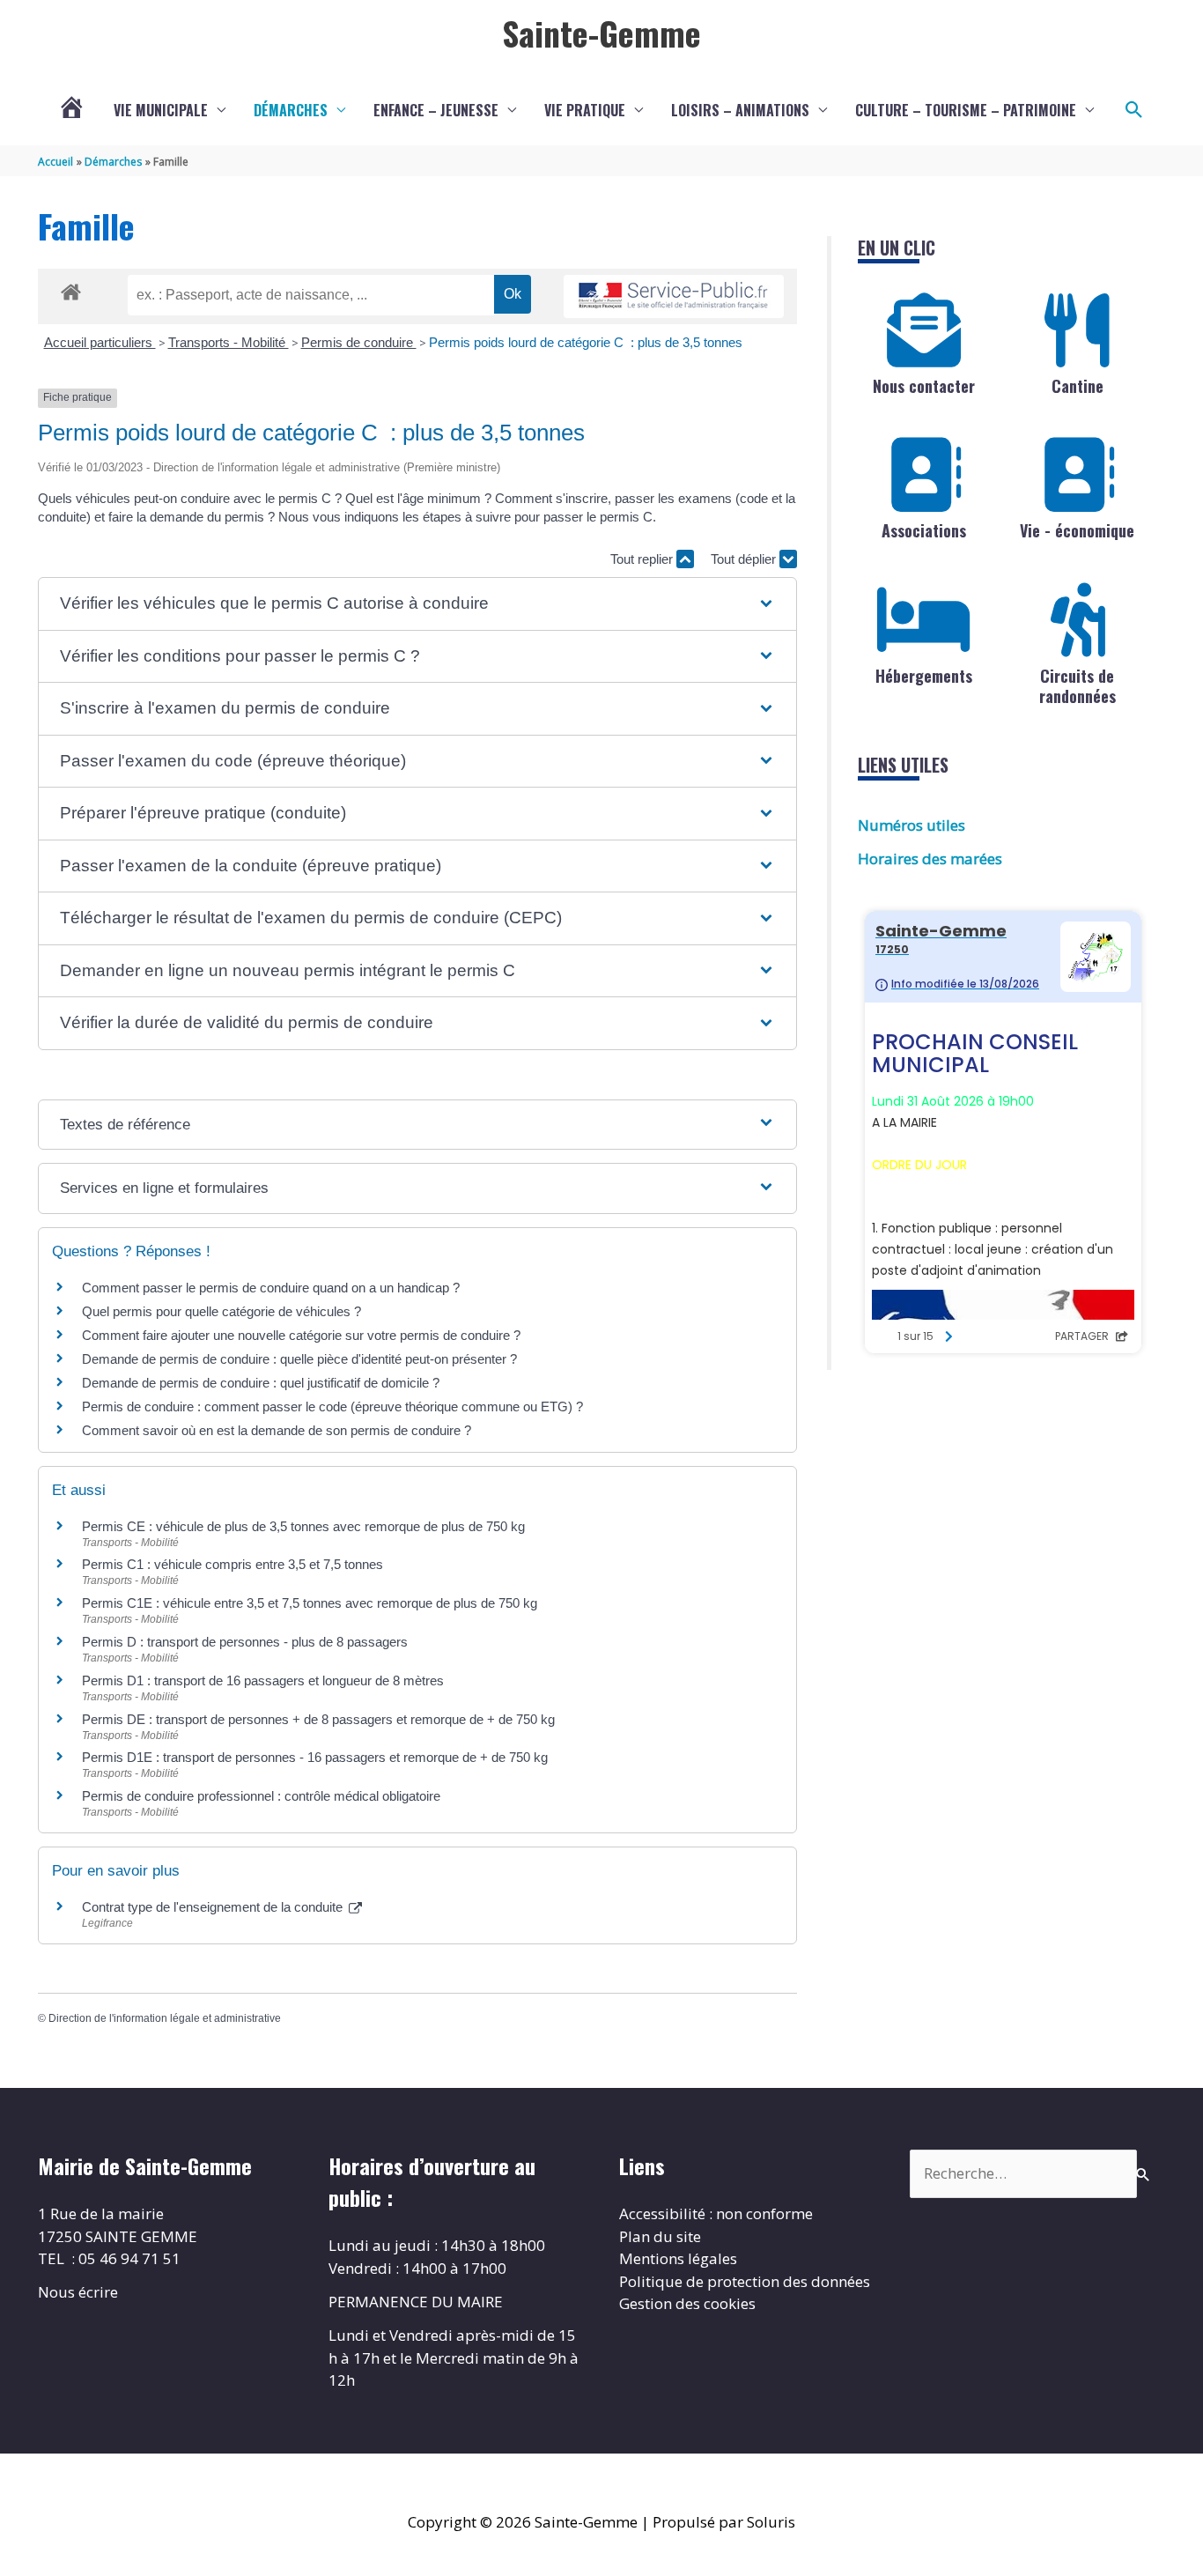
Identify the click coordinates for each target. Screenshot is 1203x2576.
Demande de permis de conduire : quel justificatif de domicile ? (261, 1383)
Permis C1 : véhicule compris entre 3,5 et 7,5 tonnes (232, 1564)
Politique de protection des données (745, 2281)
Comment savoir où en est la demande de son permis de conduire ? (277, 1430)
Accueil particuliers (100, 342)
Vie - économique (1077, 530)
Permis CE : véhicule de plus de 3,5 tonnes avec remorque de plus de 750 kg (303, 1526)
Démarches (291, 110)
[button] (1134, 110)
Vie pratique (585, 110)
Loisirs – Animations (740, 110)
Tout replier (643, 559)
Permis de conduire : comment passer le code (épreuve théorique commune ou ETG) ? (332, 1406)
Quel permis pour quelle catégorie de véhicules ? (221, 1311)
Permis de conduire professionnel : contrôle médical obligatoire (261, 1796)
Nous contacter (924, 386)
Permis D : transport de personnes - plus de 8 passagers (245, 1642)
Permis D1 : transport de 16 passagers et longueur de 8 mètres (263, 1680)
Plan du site (660, 2236)
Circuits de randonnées (1078, 686)
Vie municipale (161, 110)
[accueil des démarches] (71, 289)
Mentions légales (678, 2258)
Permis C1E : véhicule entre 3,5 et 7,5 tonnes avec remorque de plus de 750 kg (310, 1603)
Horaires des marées (930, 859)
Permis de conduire (359, 342)
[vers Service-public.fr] (674, 296)
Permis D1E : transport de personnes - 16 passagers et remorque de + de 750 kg (315, 1757)
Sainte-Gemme (601, 33)
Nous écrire (78, 2292)
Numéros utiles (911, 825)
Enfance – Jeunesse (436, 110)
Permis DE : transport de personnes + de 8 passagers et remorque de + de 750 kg (318, 1719)
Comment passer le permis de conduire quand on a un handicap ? (271, 1288)
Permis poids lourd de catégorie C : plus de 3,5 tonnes (586, 342)
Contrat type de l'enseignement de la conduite (214, 1907)
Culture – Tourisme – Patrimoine (966, 110)
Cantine (1078, 386)
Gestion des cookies (687, 2303)
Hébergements (924, 676)
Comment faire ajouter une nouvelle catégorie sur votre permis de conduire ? (301, 1335)
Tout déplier (745, 559)
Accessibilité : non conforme (716, 2213)
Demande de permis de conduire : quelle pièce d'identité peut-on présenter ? (299, 1359)
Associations (924, 530)
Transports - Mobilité (229, 342)
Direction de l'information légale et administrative (165, 2018)
